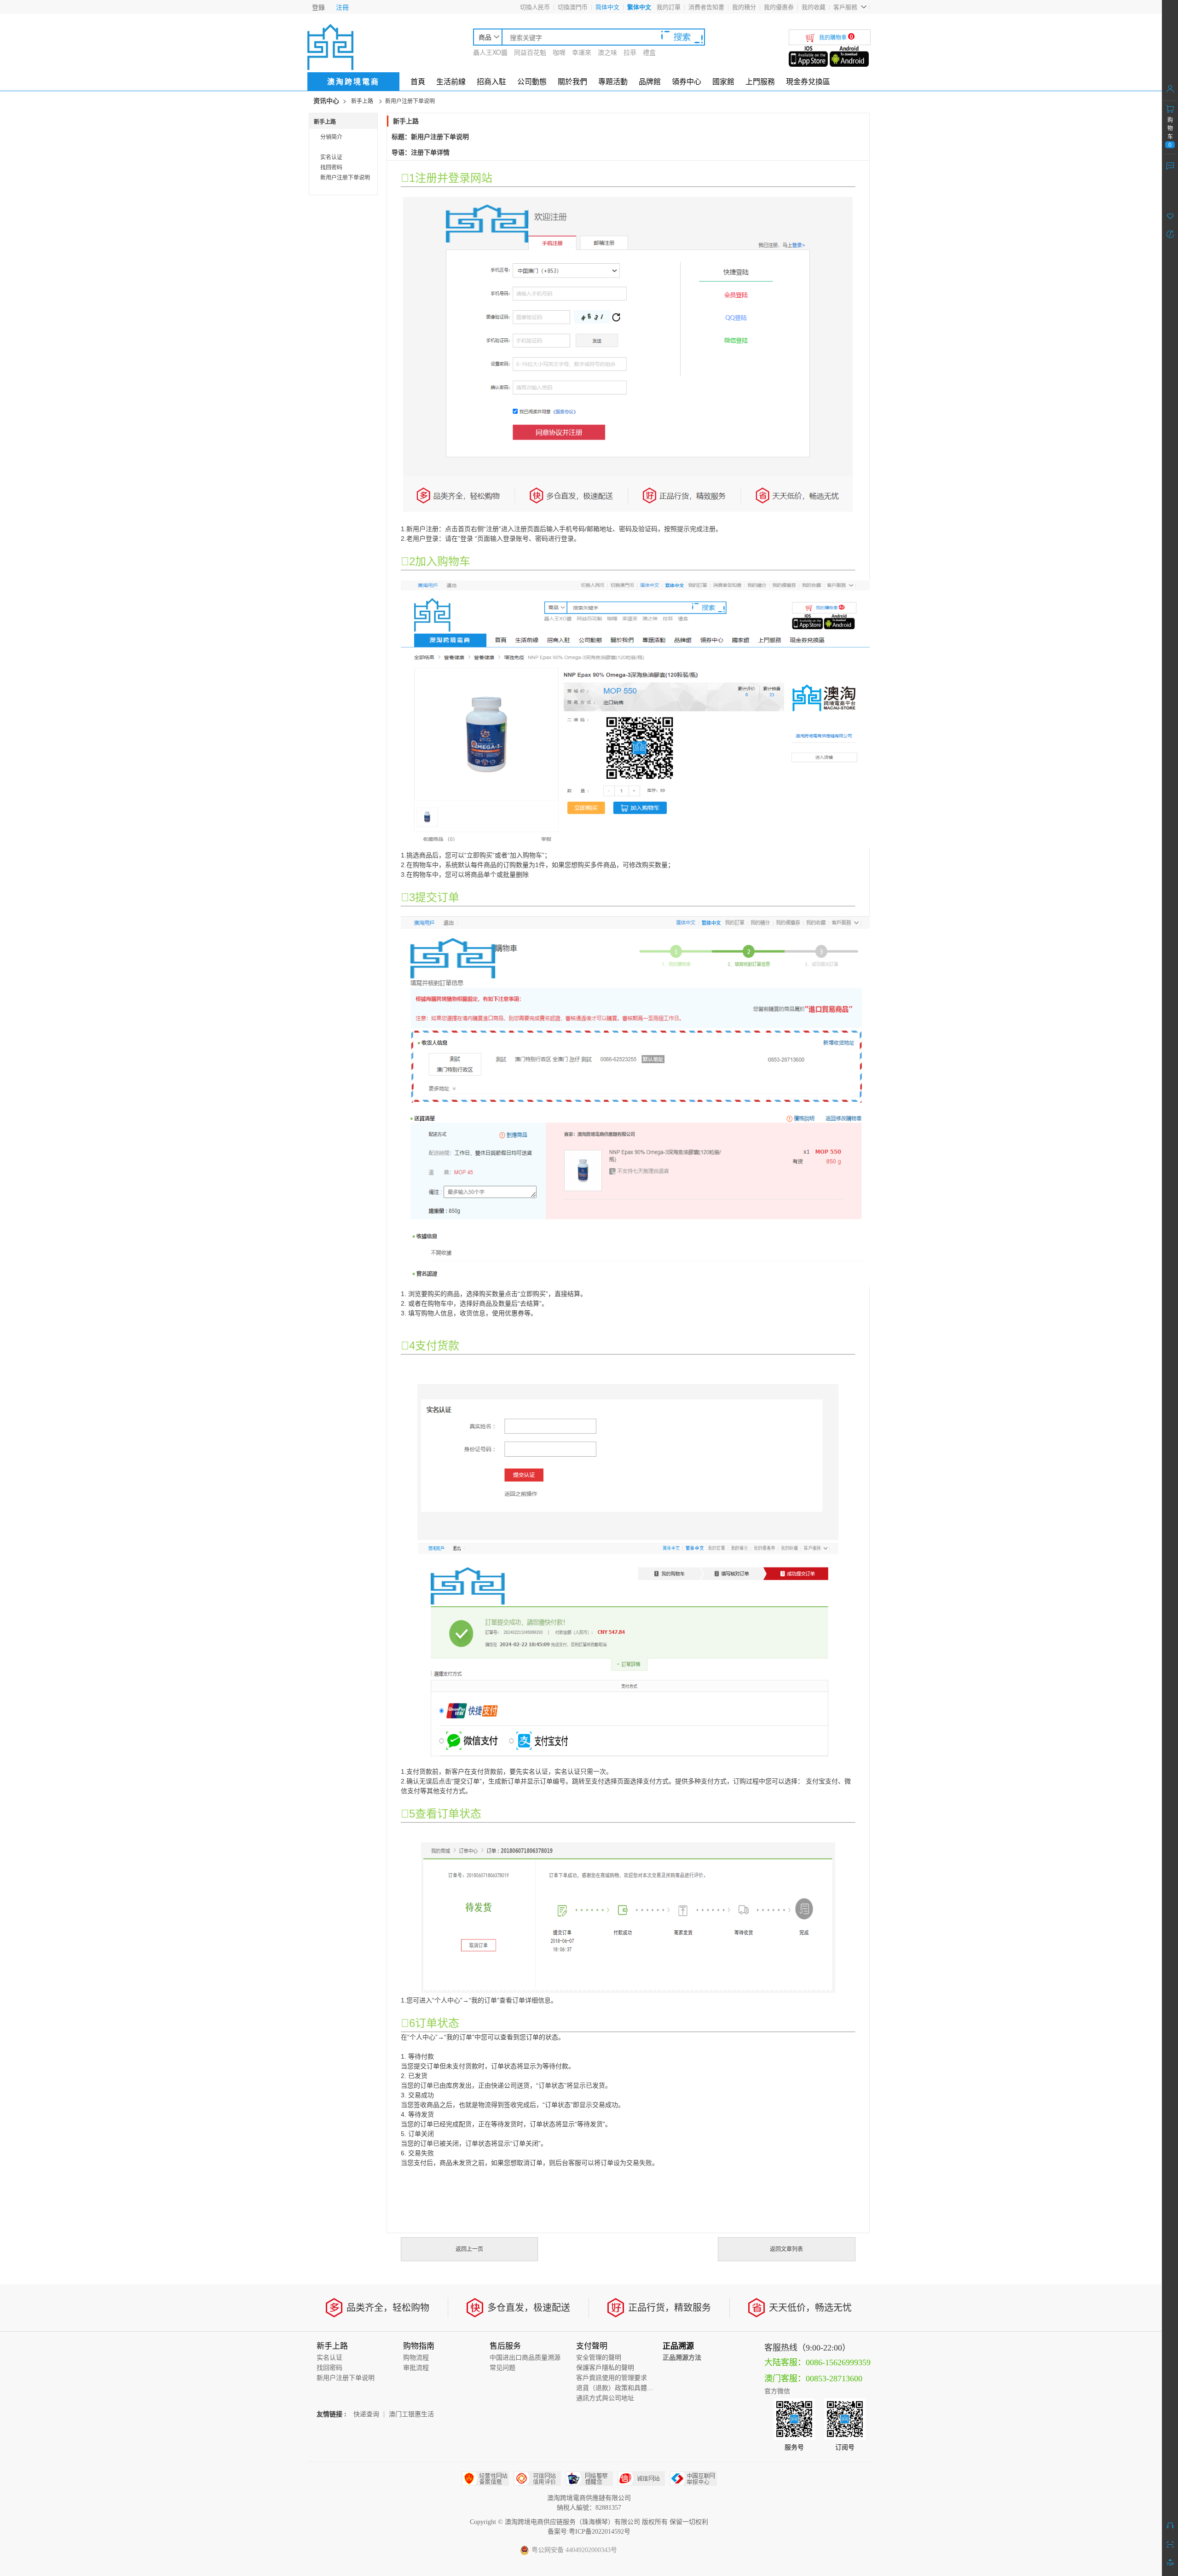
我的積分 (744, 7)
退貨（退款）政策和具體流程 (618, 2388)
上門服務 (760, 81)
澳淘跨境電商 (353, 81)
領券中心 (687, 81)
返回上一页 (469, 2249)
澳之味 (607, 52)
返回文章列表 (786, 2249)
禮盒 (649, 52)
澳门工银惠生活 (411, 2414)
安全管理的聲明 (599, 2358)
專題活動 (613, 81)
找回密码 (331, 167)
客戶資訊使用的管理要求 (612, 2378)
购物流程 (416, 2358)
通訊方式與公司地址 (605, 2398)
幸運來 (582, 52)
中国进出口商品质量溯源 (525, 2358)
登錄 (318, 7)
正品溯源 (678, 2346)
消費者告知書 (706, 7)
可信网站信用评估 (537, 2478)
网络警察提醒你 (589, 2478)
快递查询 (366, 2414)
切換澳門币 (573, 7)
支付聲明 (592, 2346)
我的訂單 (669, 7)
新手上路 (362, 101)
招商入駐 (491, 81)
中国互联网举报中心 (693, 2478)
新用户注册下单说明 (410, 101)
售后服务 (505, 2346)
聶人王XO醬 (490, 52)
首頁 (418, 81)
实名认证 (331, 157)
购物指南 (419, 2346)
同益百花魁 (530, 52)
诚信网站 (641, 2478)
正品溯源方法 (682, 2358)
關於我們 (572, 81)
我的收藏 (814, 7)
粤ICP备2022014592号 (600, 2532)
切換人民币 (535, 7)
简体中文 (607, 7)
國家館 (723, 81)
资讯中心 (326, 101)
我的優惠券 (779, 7)
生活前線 (451, 81)
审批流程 (416, 2368)
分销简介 (331, 136)
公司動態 (532, 81)
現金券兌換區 (808, 81)
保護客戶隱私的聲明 (605, 2368)
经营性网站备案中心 (485, 2478)
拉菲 (630, 52)
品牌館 (650, 81)
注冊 (342, 7)
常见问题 (502, 2368)
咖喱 (559, 52)
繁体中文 (639, 7)
